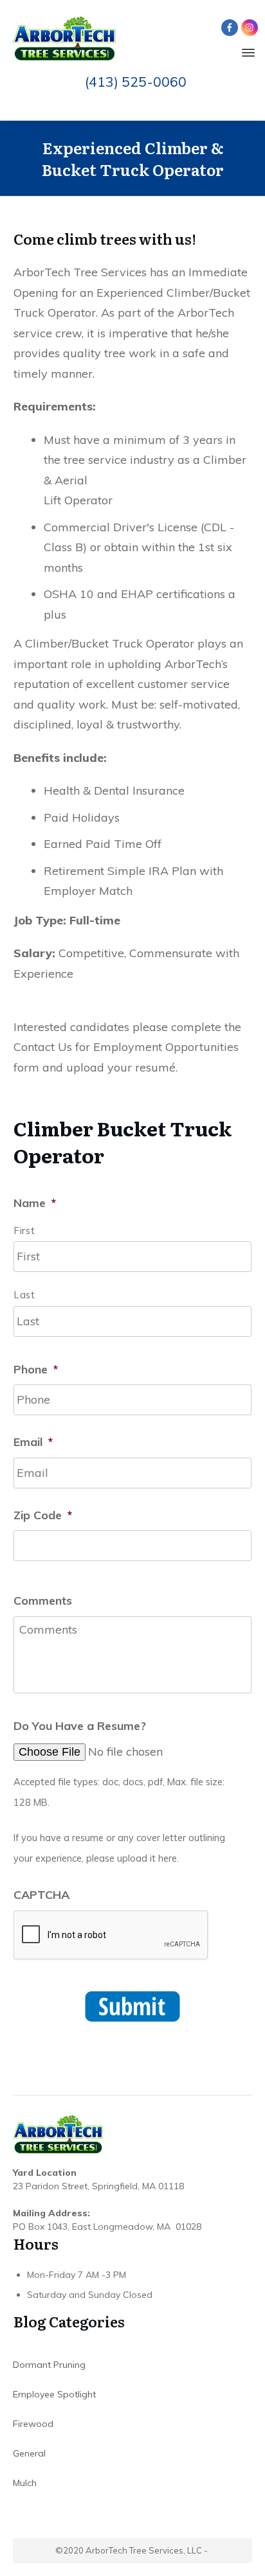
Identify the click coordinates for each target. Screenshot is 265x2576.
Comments (43, 1601)
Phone (36, 1369)
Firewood (33, 2424)
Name (35, 1203)
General (29, 2453)
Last (25, 1295)
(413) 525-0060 (136, 82)
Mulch (25, 2483)
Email (33, 1442)
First (24, 1231)
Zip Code (43, 1515)
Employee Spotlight (54, 2394)
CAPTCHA (41, 1895)
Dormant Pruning (49, 2365)
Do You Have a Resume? (80, 1726)
